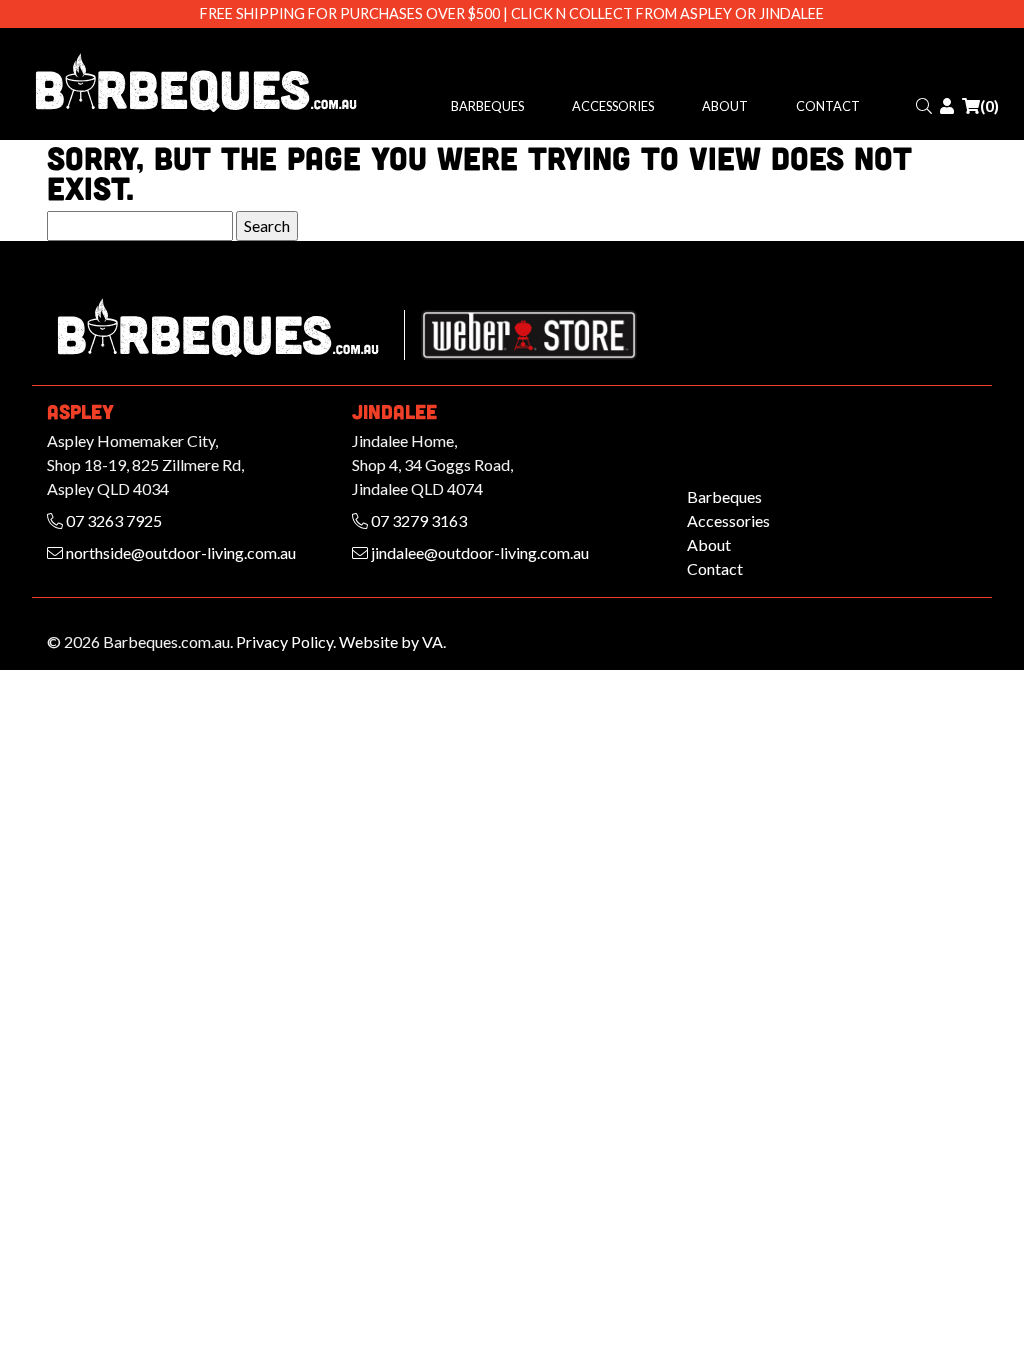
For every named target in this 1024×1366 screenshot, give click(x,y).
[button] (924, 106)
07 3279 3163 (417, 520)
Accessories (613, 106)
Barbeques (487, 106)
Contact (828, 106)
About (725, 106)
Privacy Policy (284, 641)
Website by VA (391, 641)
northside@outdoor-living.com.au (179, 552)
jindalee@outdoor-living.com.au (478, 552)
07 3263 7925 (112, 520)
